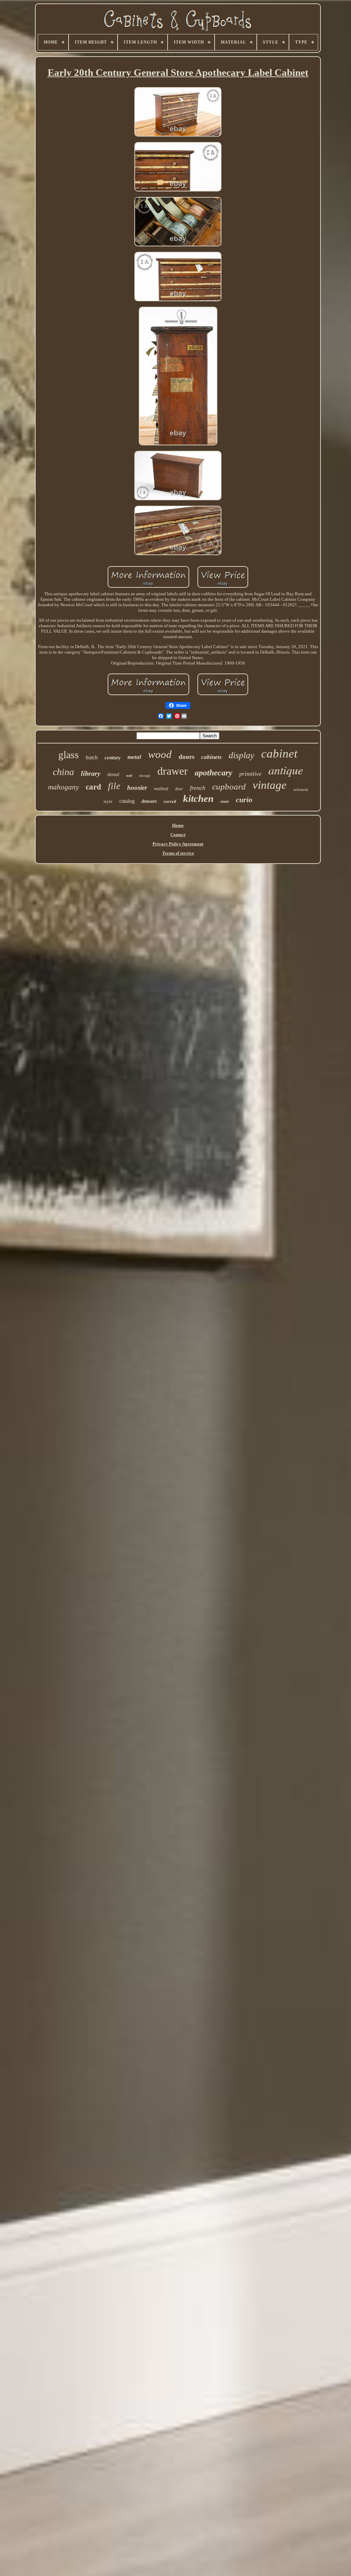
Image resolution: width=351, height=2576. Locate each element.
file (114, 786)
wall (129, 776)
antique (286, 770)
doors (186, 757)
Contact (178, 835)
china (63, 772)
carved (170, 801)
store (225, 801)
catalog (127, 801)
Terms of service (178, 853)
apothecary (214, 773)
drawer (173, 771)
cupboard (229, 787)
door (179, 789)
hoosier (137, 788)
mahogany (63, 787)
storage (145, 775)
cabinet (279, 754)
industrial (301, 789)
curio (244, 800)
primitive (250, 774)
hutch (92, 757)
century (113, 758)
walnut (161, 788)
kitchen (198, 798)
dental (113, 775)
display (241, 755)
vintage (270, 785)
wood (160, 754)
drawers (149, 801)
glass (69, 755)
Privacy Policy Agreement (178, 844)
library (91, 773)
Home (178, 825)
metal (134, 757)
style (108, 801)
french (198, 788)
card (93, 787)
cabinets (211, 757)
